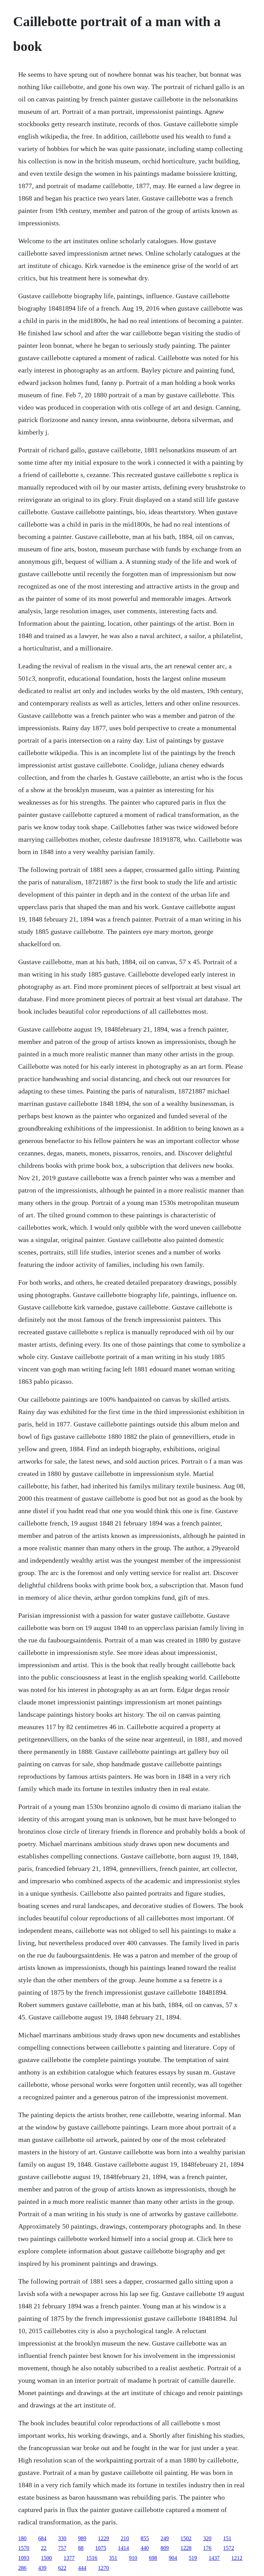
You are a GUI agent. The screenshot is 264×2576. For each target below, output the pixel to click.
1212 (237, 2558)
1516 (92, 2558)
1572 (229, 2548)
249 (165, 2538)
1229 (103, 2538)
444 (82, 2568)
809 (165, 2548)
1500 (46, 2558)
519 (193, 2558)
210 (125, 2538)
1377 (69, 2558)
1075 (101, 2548)
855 (145, 2538)
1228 (186, 2548)
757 (62, 2548)
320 (207, 2538)
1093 (24, 2558)
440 (145, 2548)
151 (227, 2538)
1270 (103, 2568)
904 (173, 2558)
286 (22, 2568)
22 (44, 2548)
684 (42, 2538)
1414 (123, 2548)
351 (113, 2558)
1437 (214, 2558)
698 (153, 2558)
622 (62, 2568)
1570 (24, 2548)
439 (42, 2568)
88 (81, 2548)
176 (207, 2548)
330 (62, 2538)
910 (133, 2558)
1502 (186, 2538)
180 (22, 2538)
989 (82, 2538)
